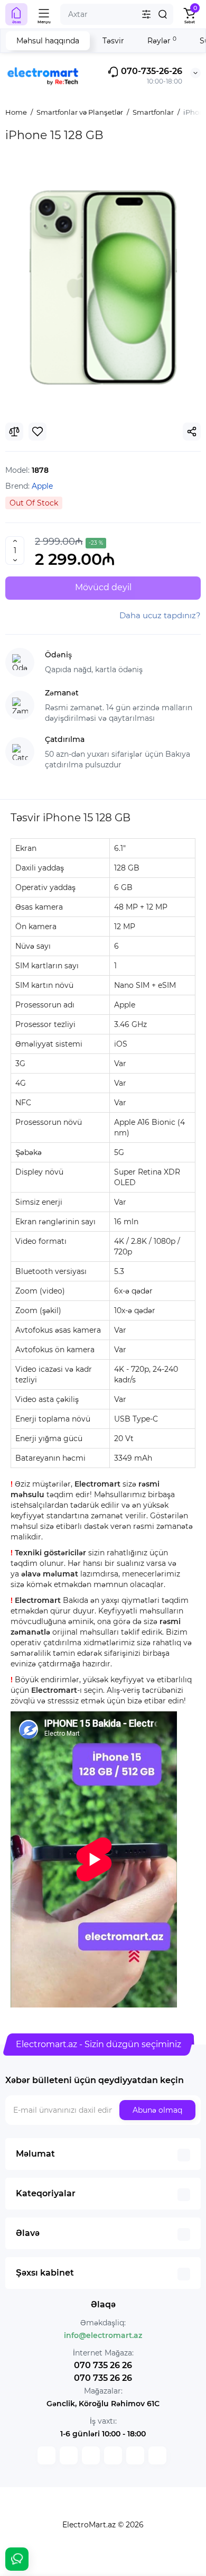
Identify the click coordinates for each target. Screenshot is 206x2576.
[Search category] (146, 14)
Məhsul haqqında (48, 41)
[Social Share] (192, 432)
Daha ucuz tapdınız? (160, 615)
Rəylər (162, 40)
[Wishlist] (38, 432)
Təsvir (113, 41)
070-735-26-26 (151, 71)
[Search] (163, 14)
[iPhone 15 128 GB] (103, 287)
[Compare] (14, 432)
